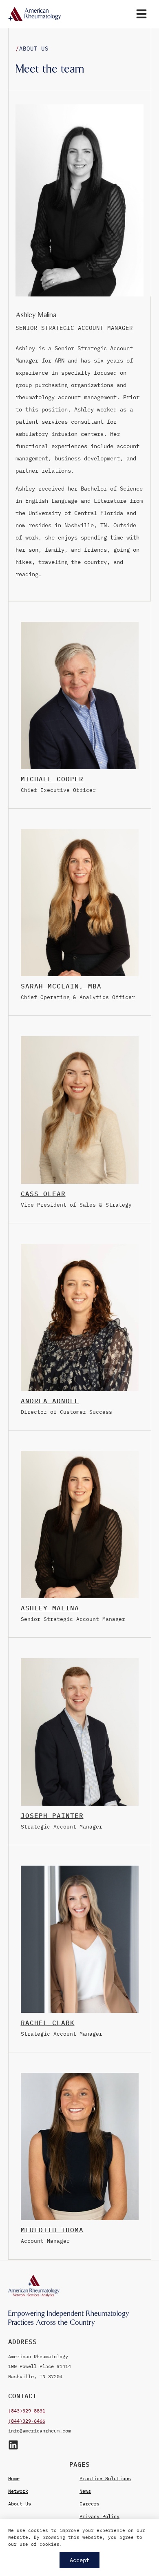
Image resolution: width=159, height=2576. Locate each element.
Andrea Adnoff (50, 1401)
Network (18, 2491)
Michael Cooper (52, 779)
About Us (20, 2504)
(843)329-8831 (27, 2411)
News (85, 2491)
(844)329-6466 (27, 2421)
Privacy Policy (99, 2516)
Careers (89, 2504)
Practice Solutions (105, 2478)
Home (14, 2478)
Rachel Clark (48, 2023)
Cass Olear (43, 1194)
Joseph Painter (52, 1815)
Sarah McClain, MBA (61, 986)
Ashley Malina (50, 1608)
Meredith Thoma (52, 2230)
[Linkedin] (13, 2445)
